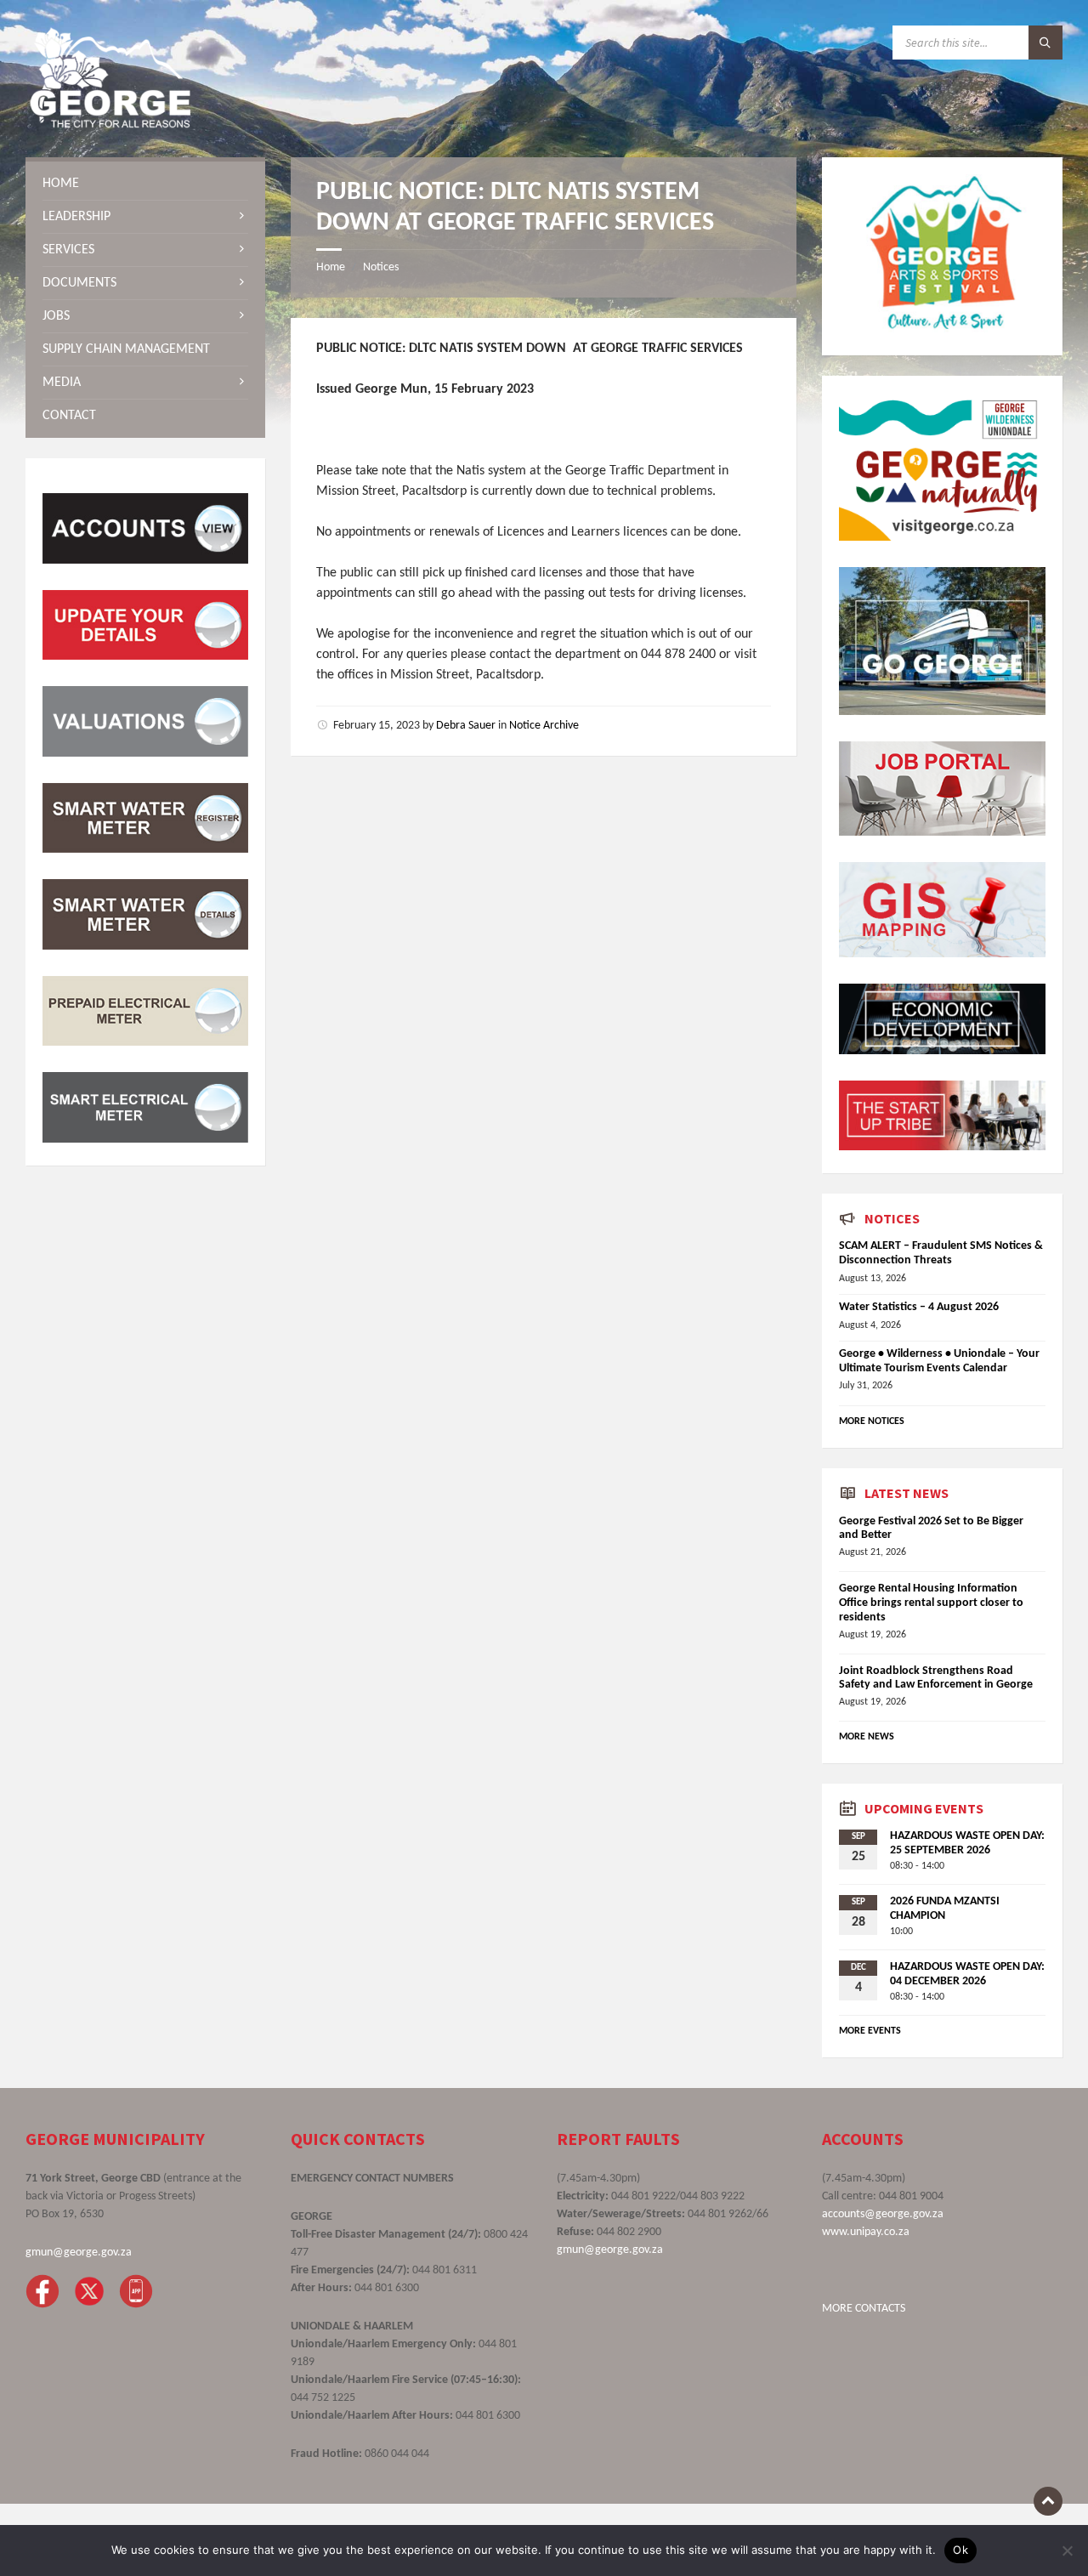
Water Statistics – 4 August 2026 (919, 1307)
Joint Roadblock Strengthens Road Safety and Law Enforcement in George (936, 1678)
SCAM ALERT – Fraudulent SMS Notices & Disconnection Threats (941, 1253)
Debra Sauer (466, 726)
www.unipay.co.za (866, 2232)
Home (331, 267)
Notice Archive (544, 726)
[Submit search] (1045, 43)
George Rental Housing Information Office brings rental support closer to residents (931, 1603)
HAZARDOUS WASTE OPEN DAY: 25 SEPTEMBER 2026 (967, 1843)
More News (867, 1737)
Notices (381, 267)
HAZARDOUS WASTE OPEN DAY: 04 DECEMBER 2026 (967, 1974)
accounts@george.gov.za (883, 2214)
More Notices (872, 1421)
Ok (960, 2550)
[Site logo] (110, 124)
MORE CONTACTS (864, 2309)
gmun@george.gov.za (79, 2253)
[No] (1067, 2550)
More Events (870, 2031)
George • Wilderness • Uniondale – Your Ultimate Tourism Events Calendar (939, 1361)
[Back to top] (1048, 2501)
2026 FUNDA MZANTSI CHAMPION (945, 1909)
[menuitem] (145, 184)
